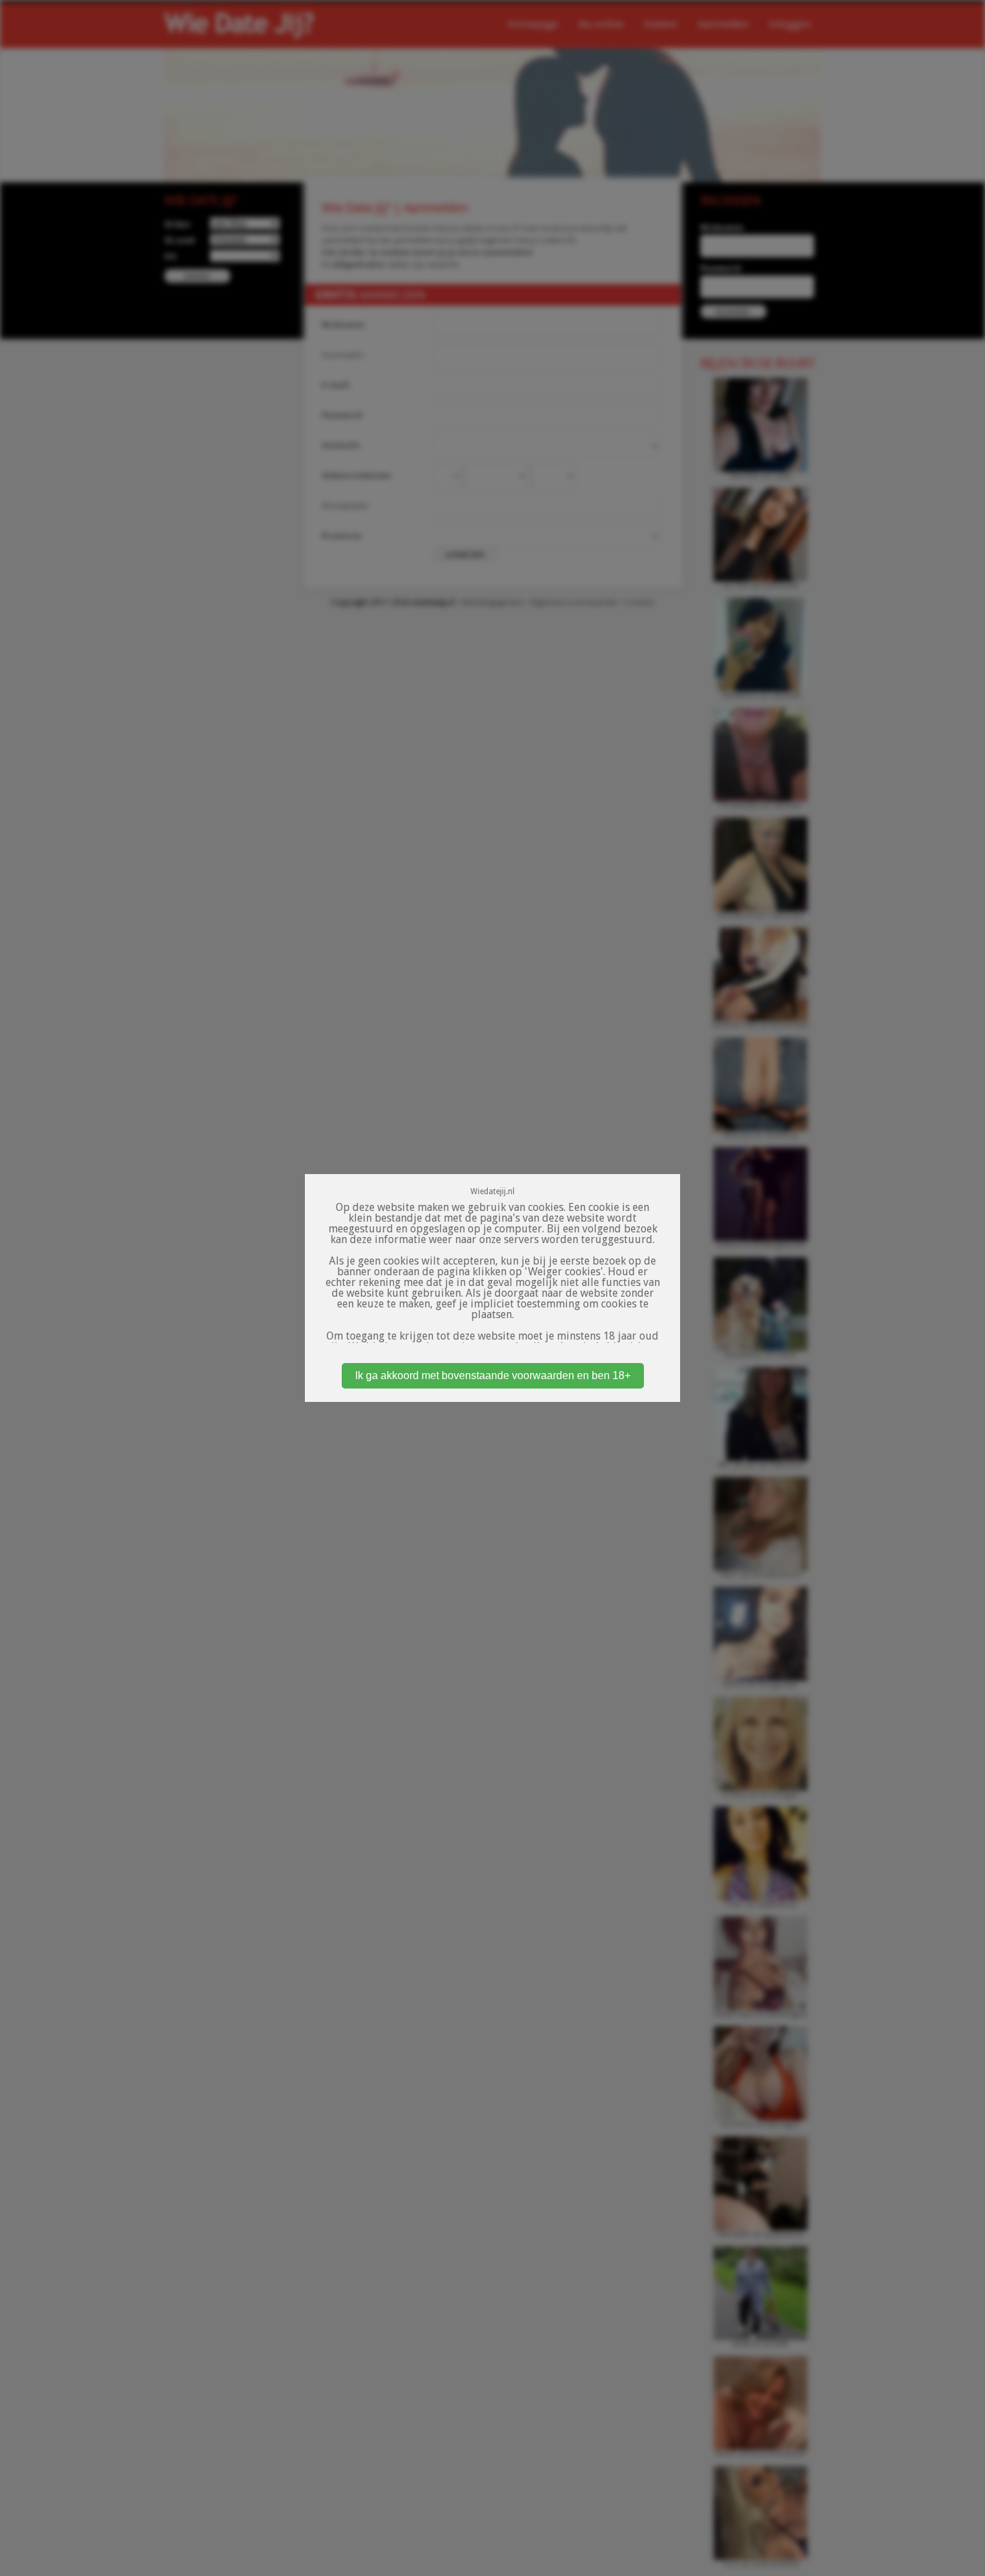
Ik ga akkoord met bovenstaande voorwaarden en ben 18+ (493, 1375)
